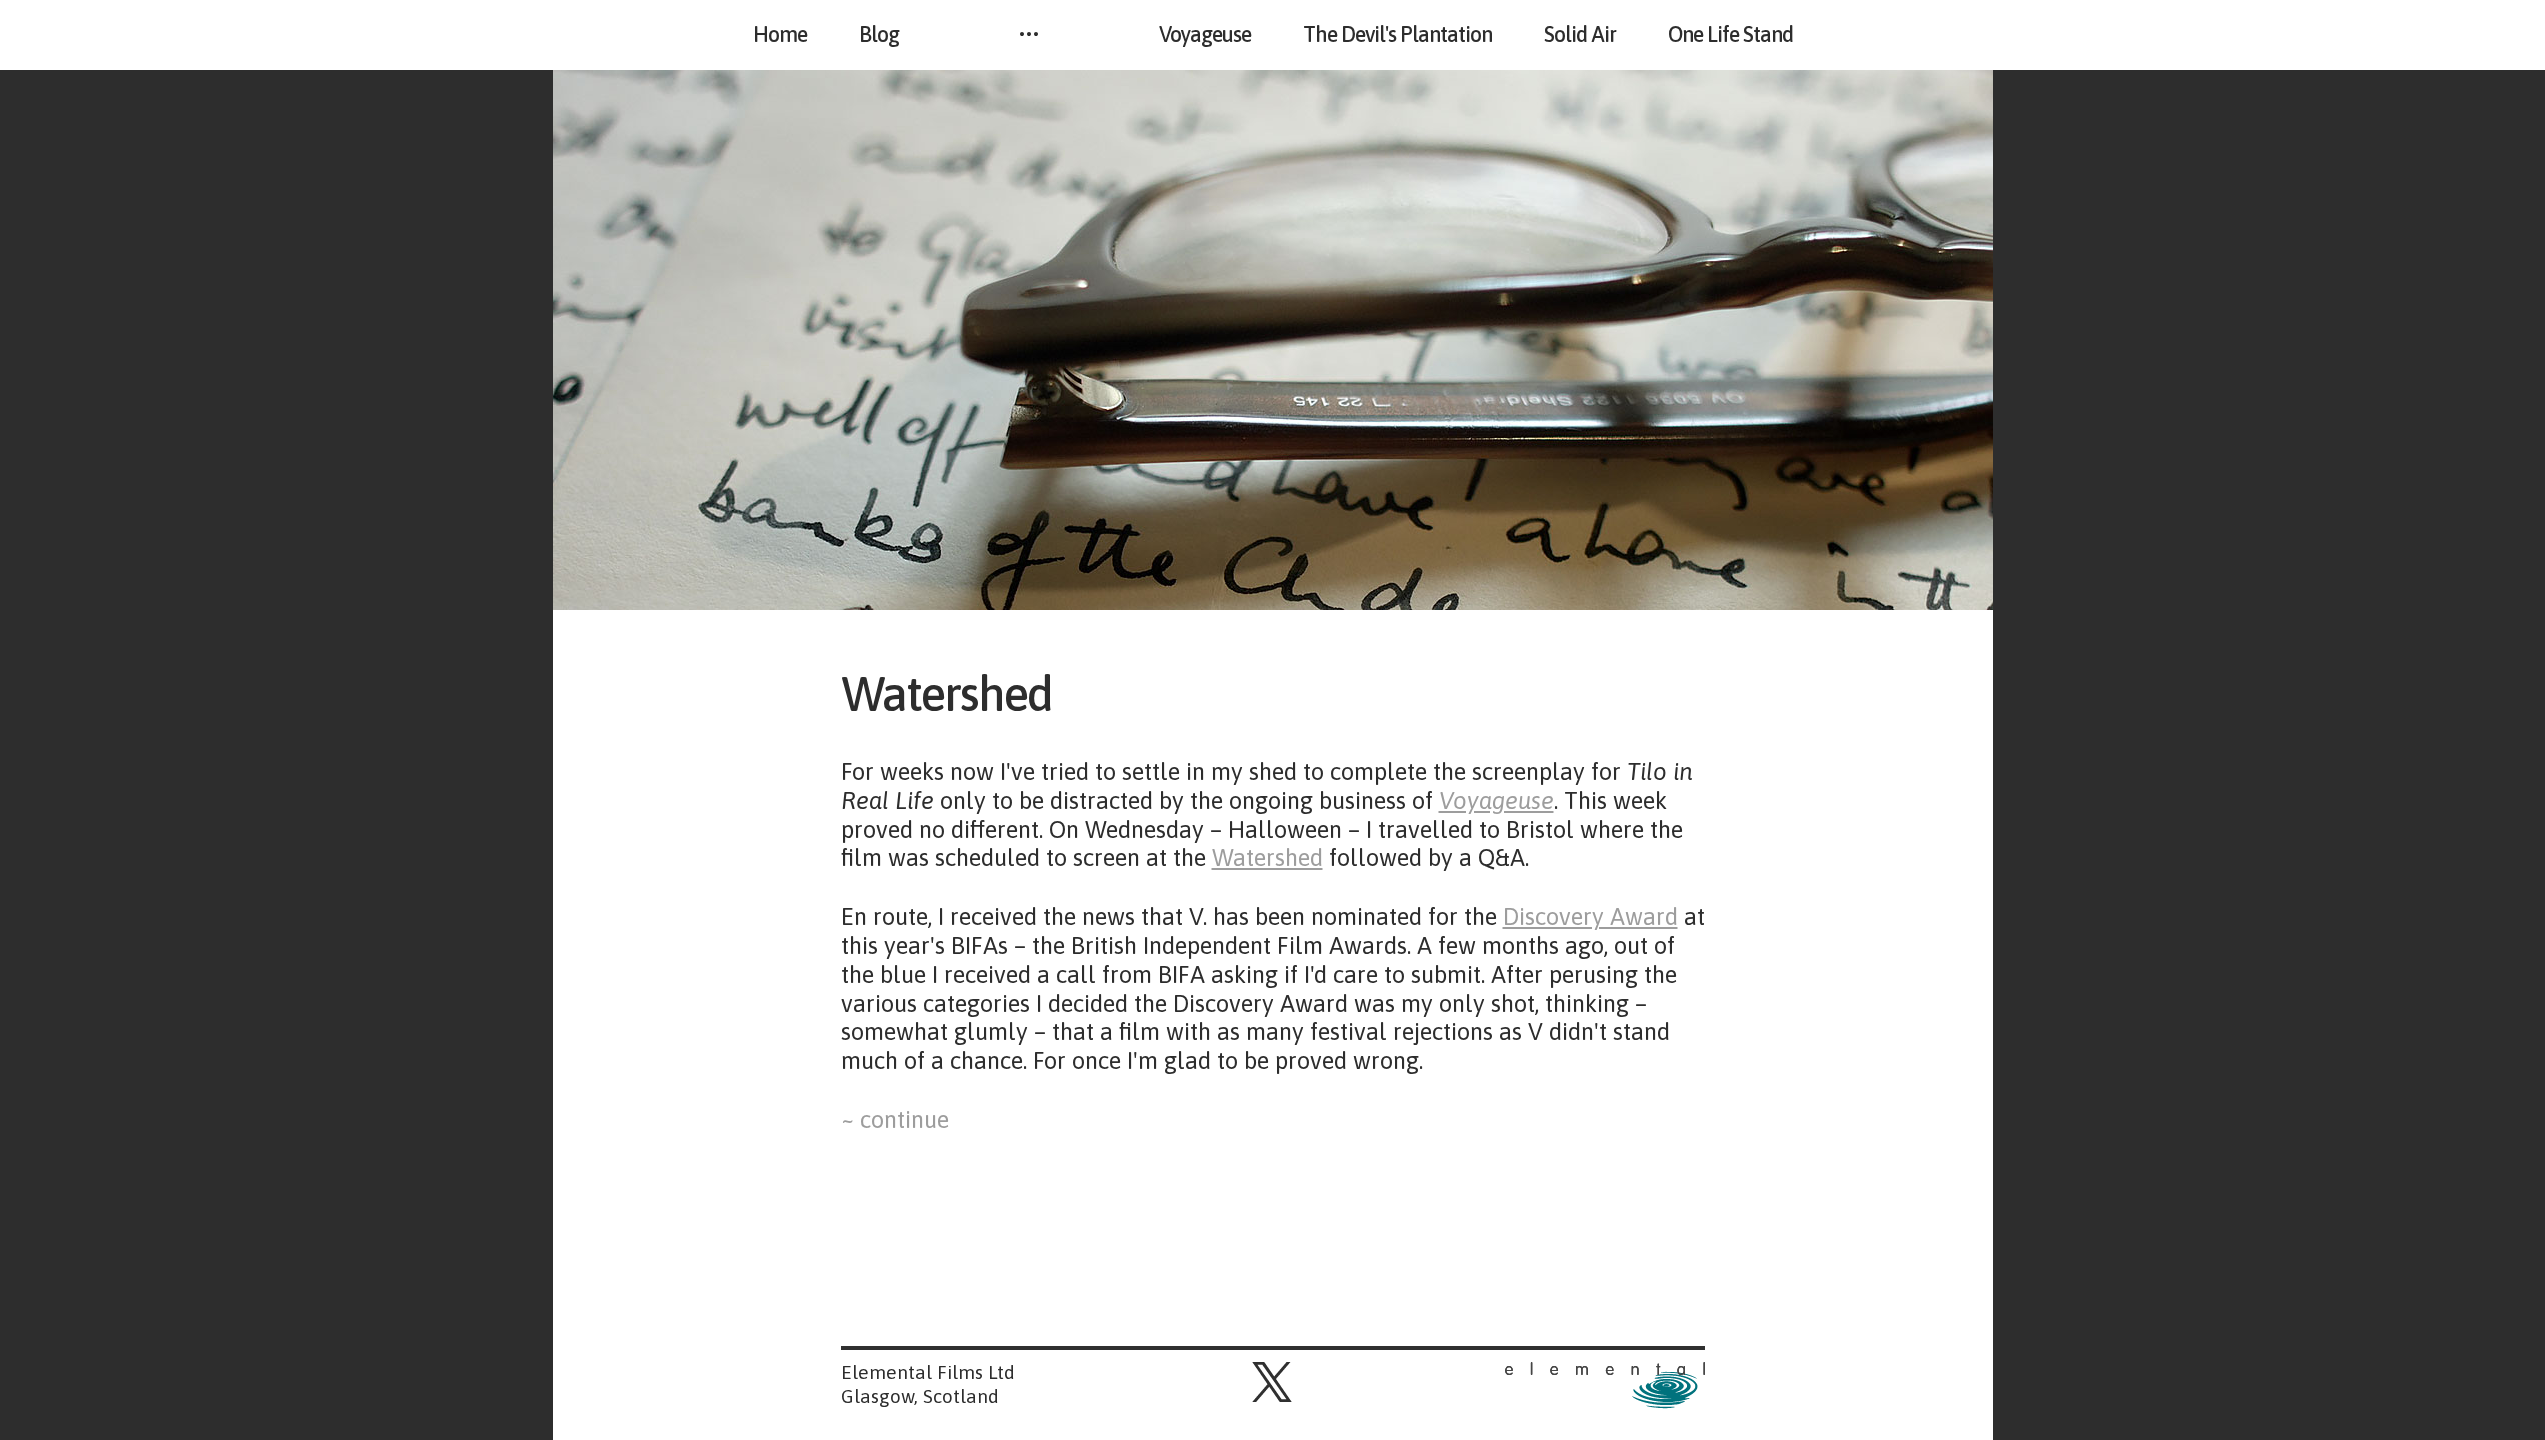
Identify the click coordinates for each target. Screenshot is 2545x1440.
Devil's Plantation (1397, 35)
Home (780, 35)
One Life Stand (1730, 35)
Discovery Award (1590, 916)
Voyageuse (1205, 35)
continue (902, 1119)
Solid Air (1580, 35)
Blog (879, 35)
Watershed (963, 693)
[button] (1272, 1382)
